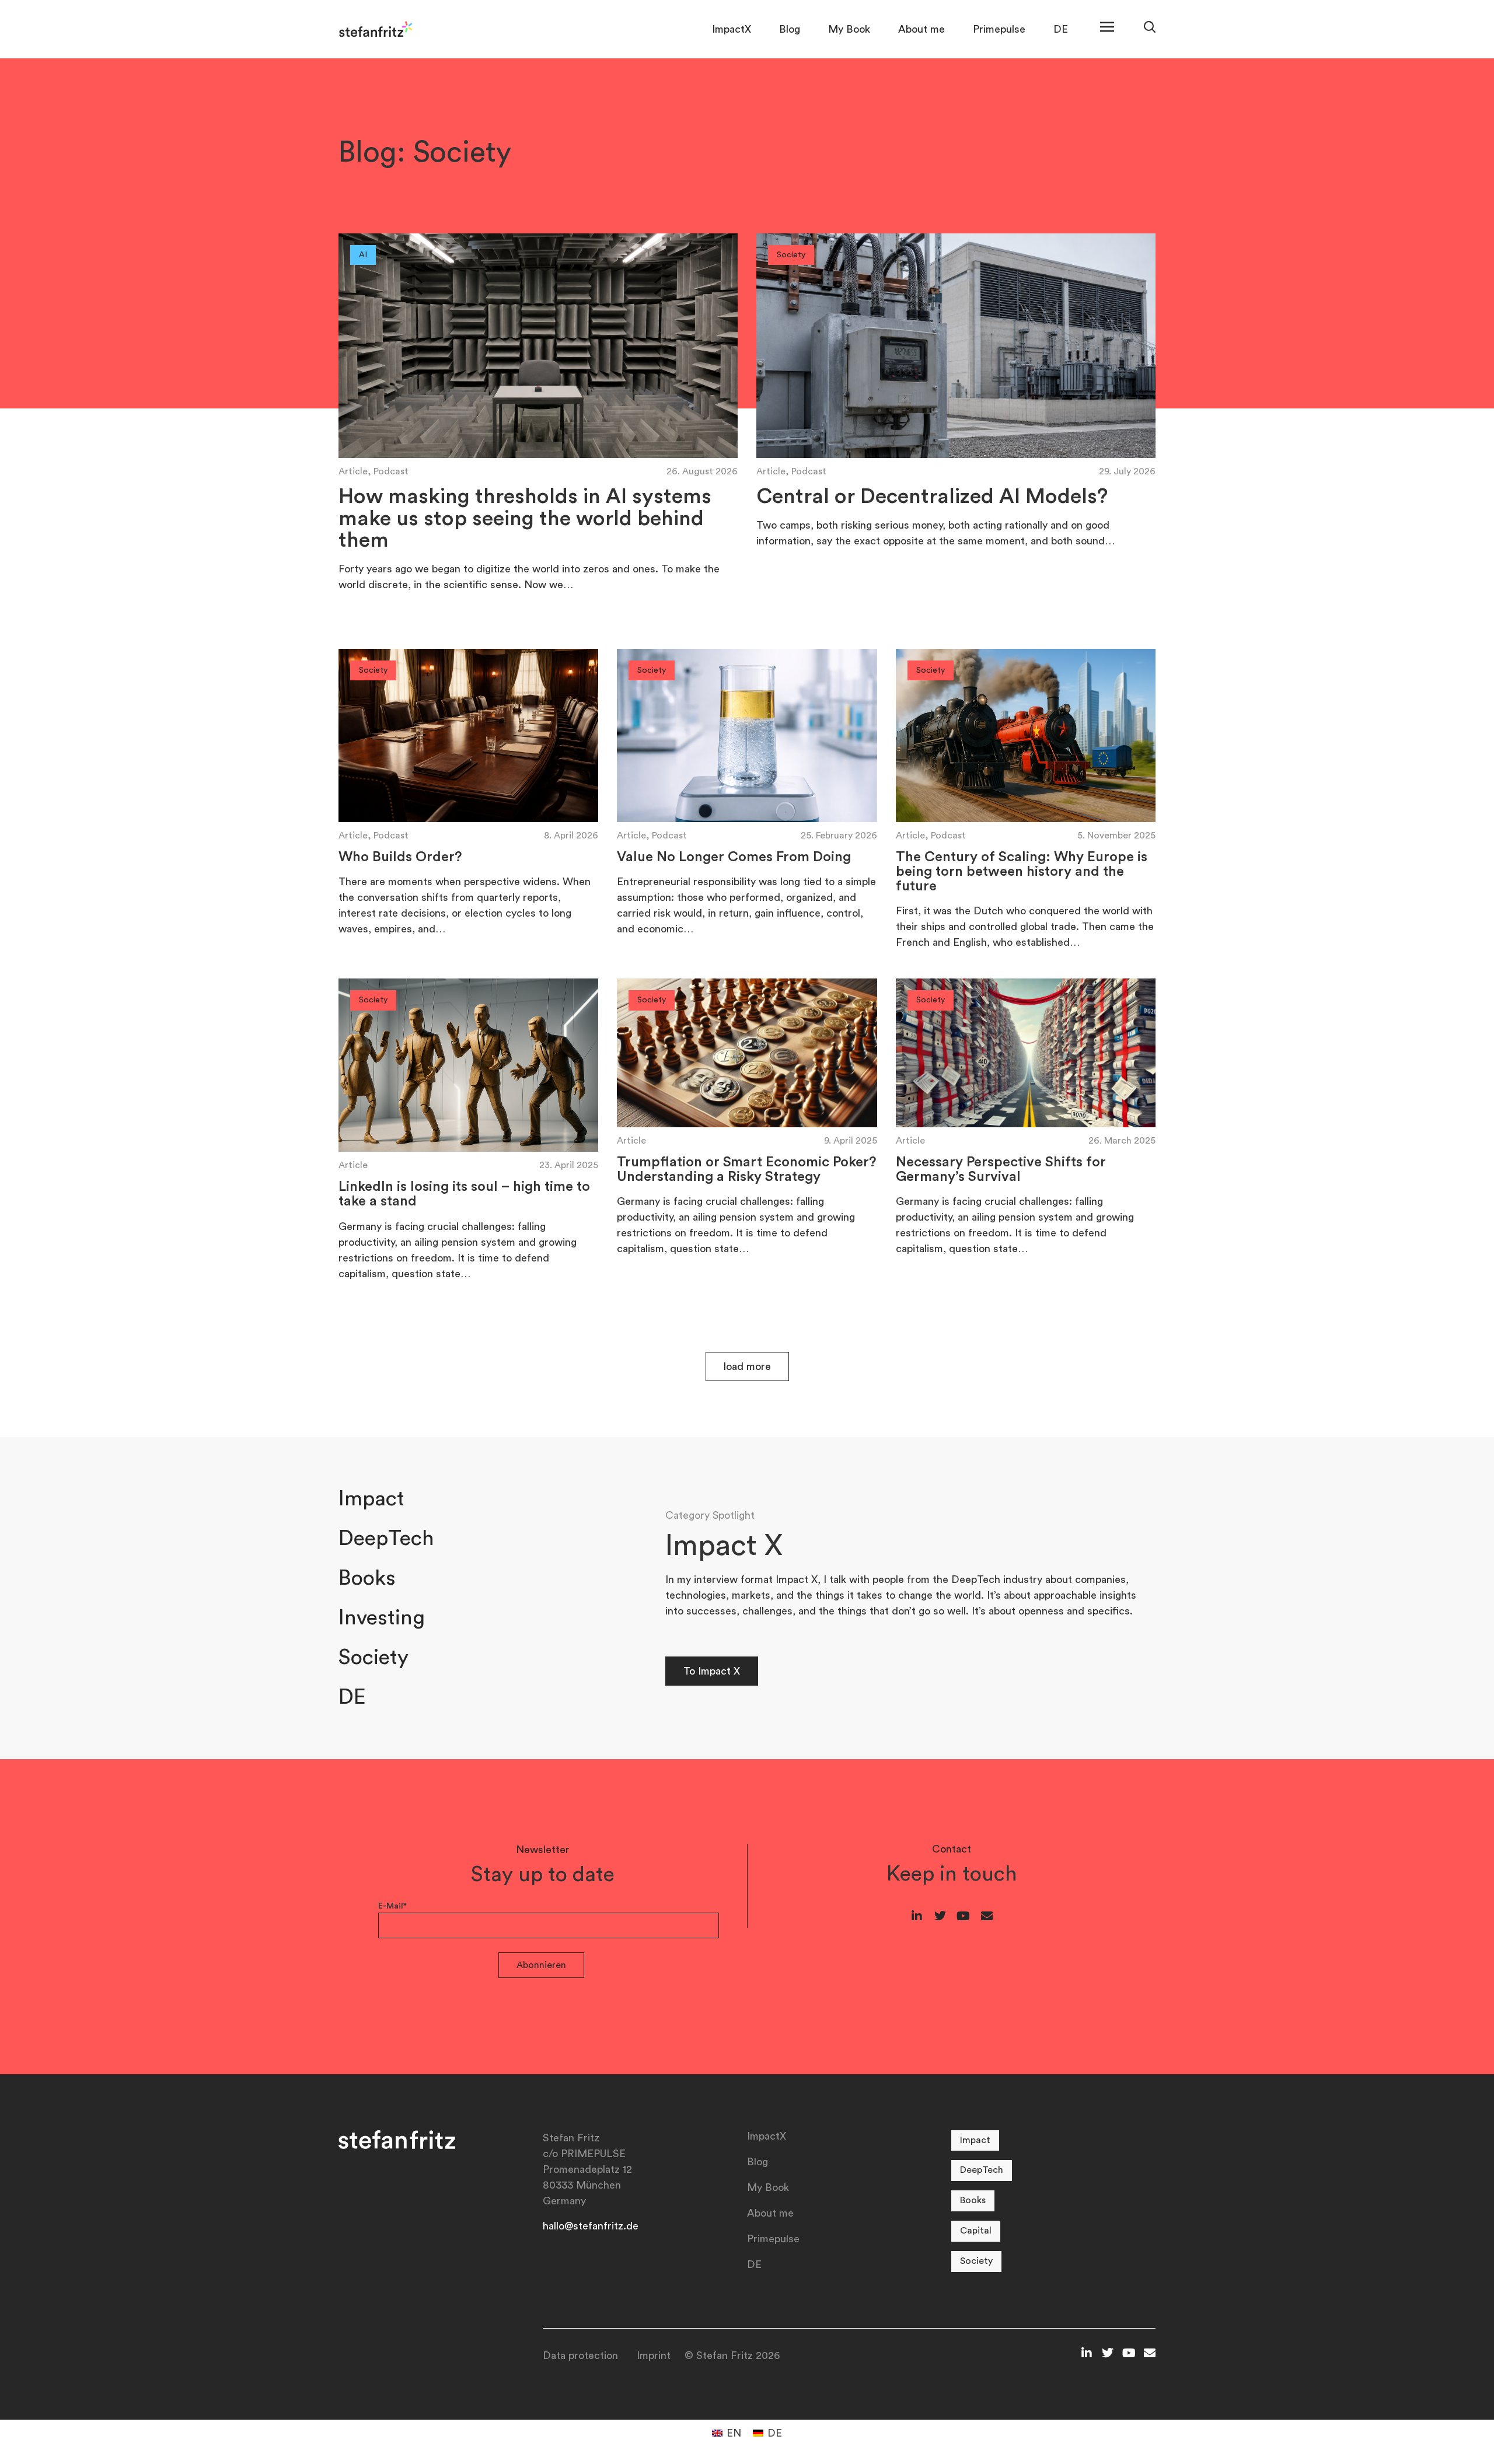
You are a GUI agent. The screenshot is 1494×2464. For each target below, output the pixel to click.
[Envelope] (987, 1916)
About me (921, 29)
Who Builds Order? (400, 857)
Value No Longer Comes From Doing (734, 857)
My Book (849, 29)
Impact (371, 1499)
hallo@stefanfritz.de (591, 2226)
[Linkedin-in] (917, 1916)
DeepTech (386, 1539)
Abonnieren (541, 1965)
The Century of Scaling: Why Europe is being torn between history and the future (1022, 872)
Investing (382, 1618)
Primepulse (999, 29)
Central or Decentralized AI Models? (932, 497)
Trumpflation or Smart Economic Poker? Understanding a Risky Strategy (747, 1170)
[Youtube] (964, 1916)
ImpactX (732, 29)
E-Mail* (392, 1906)
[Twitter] (940, 1916)
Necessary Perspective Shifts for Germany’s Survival (1001, 1170)
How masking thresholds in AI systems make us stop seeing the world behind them (525, 519)
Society (373, 1658)
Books (367, 1578)
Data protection (580, 2355)
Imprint (654, 2355)
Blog (790, 29)
